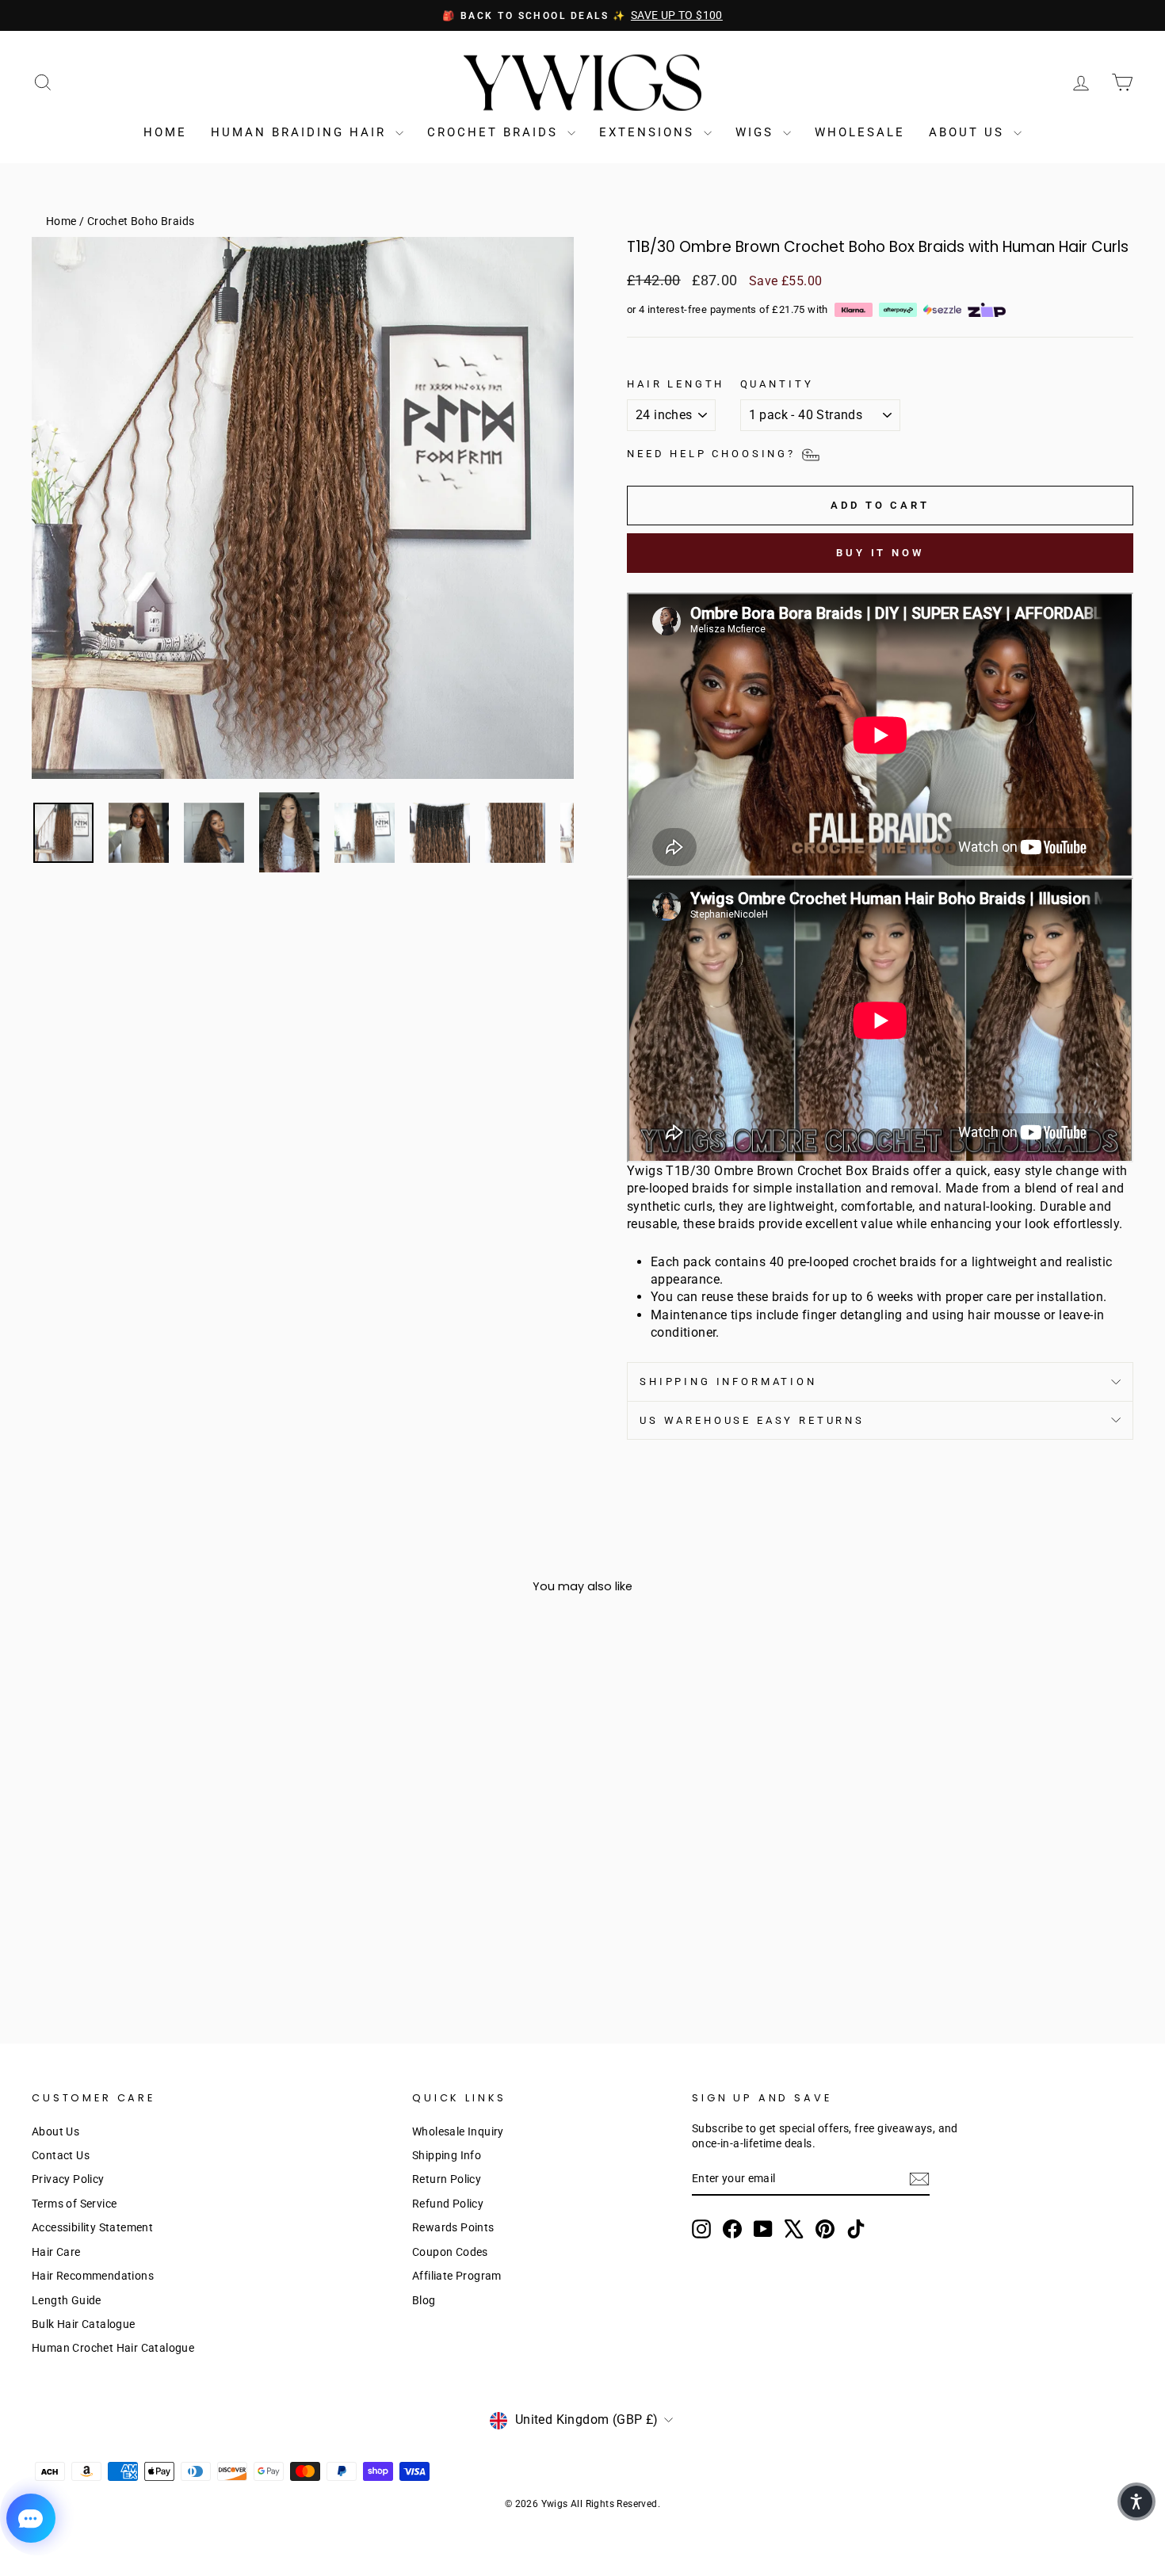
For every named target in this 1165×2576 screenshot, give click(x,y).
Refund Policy (448, 2204)
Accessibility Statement (92, 2227)
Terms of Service (74, 2204)
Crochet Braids (495, 132)
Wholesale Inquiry (458, 2131)
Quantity (777, 384)
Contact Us (61, 2155)
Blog (424, 2300)
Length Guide (67, 2300)
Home (165, 132)
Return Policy (447, 2179)
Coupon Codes (450, 2252)
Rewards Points (453, 2227)
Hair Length (676, 384)
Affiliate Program (457, 2276)
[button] (1136, 2502)
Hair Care (56, 2252)
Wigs (757, 132)
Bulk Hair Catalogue (84, 2324)
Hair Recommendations (93, 2276)
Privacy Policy (68, 2179)
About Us (969, 132)
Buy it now (880, 553)
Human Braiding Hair (301, 132)
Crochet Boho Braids (141, 221)
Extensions (649, 132)
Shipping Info (447, 2155)
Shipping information (728, 1381)
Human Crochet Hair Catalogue (113, 2348)
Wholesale (860, 132)
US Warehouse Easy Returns (752, 1420)
